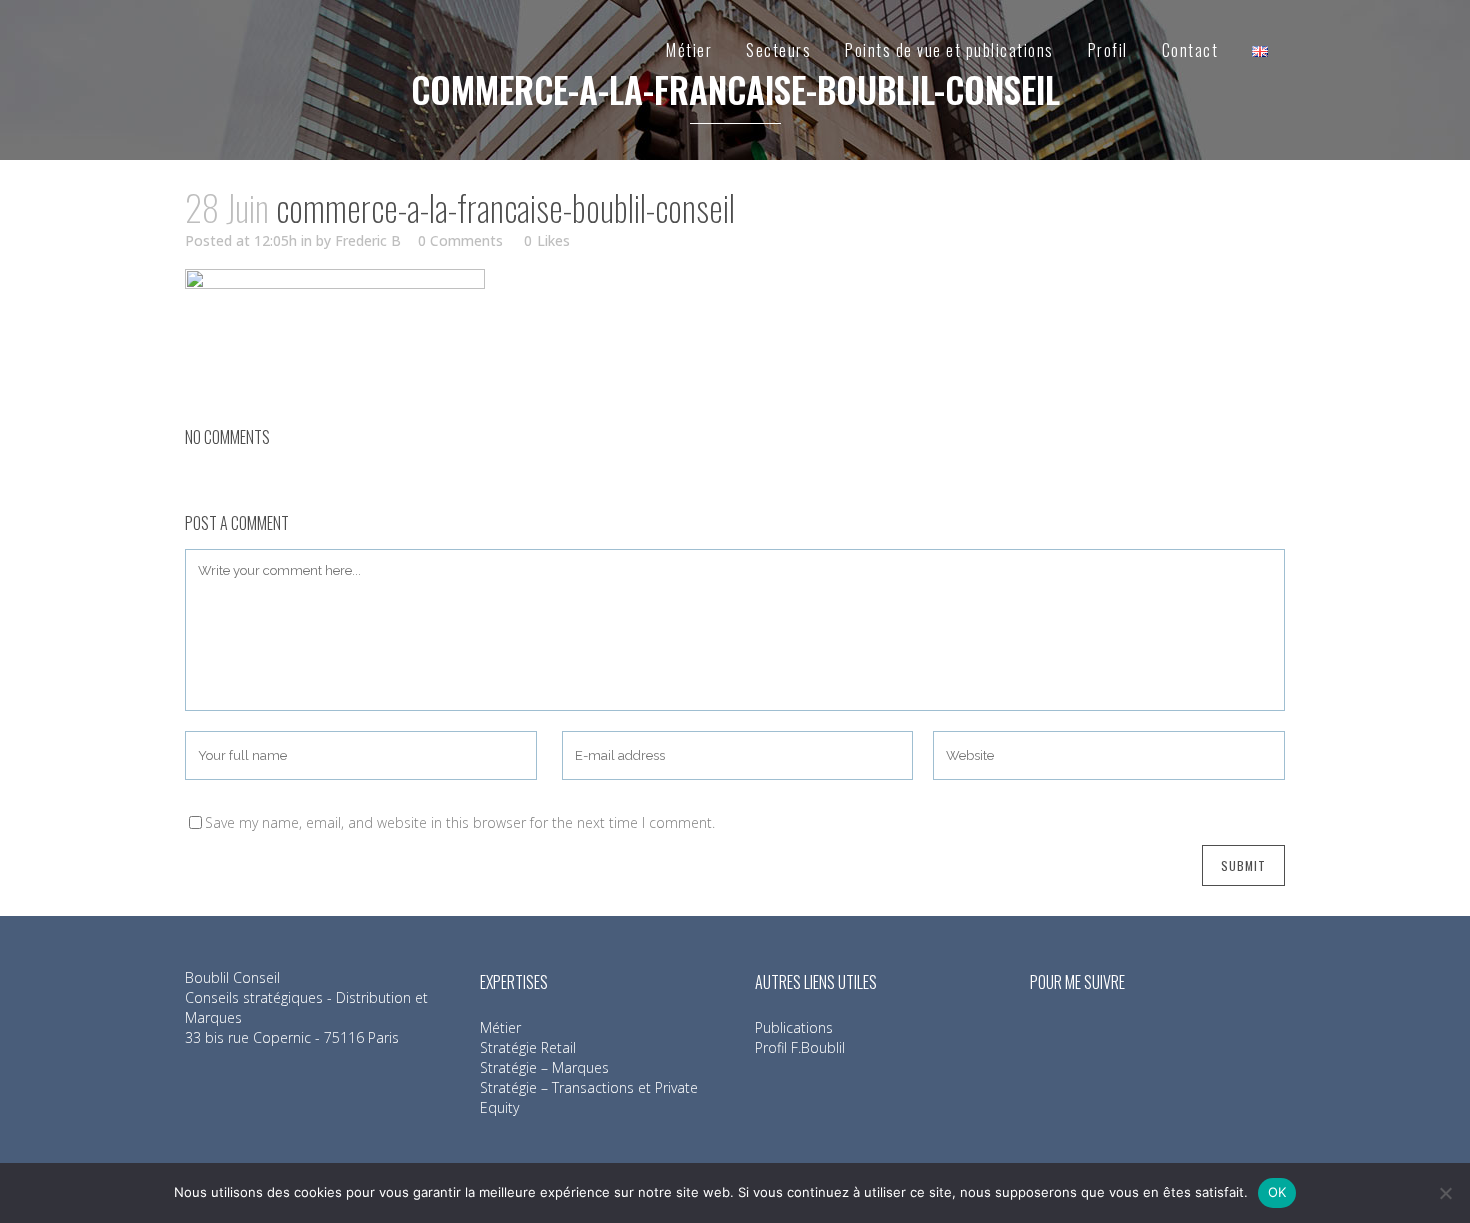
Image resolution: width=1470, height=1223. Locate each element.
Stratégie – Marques (544, 1067)
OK (1277, 1192)
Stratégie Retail (528, 1047)
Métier (500, 1027)
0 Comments (460, 240)
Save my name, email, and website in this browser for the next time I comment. (460, 822)
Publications (794, 1027)
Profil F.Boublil (800, 1047)
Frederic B (368, 240)
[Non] (1445, 1193)
